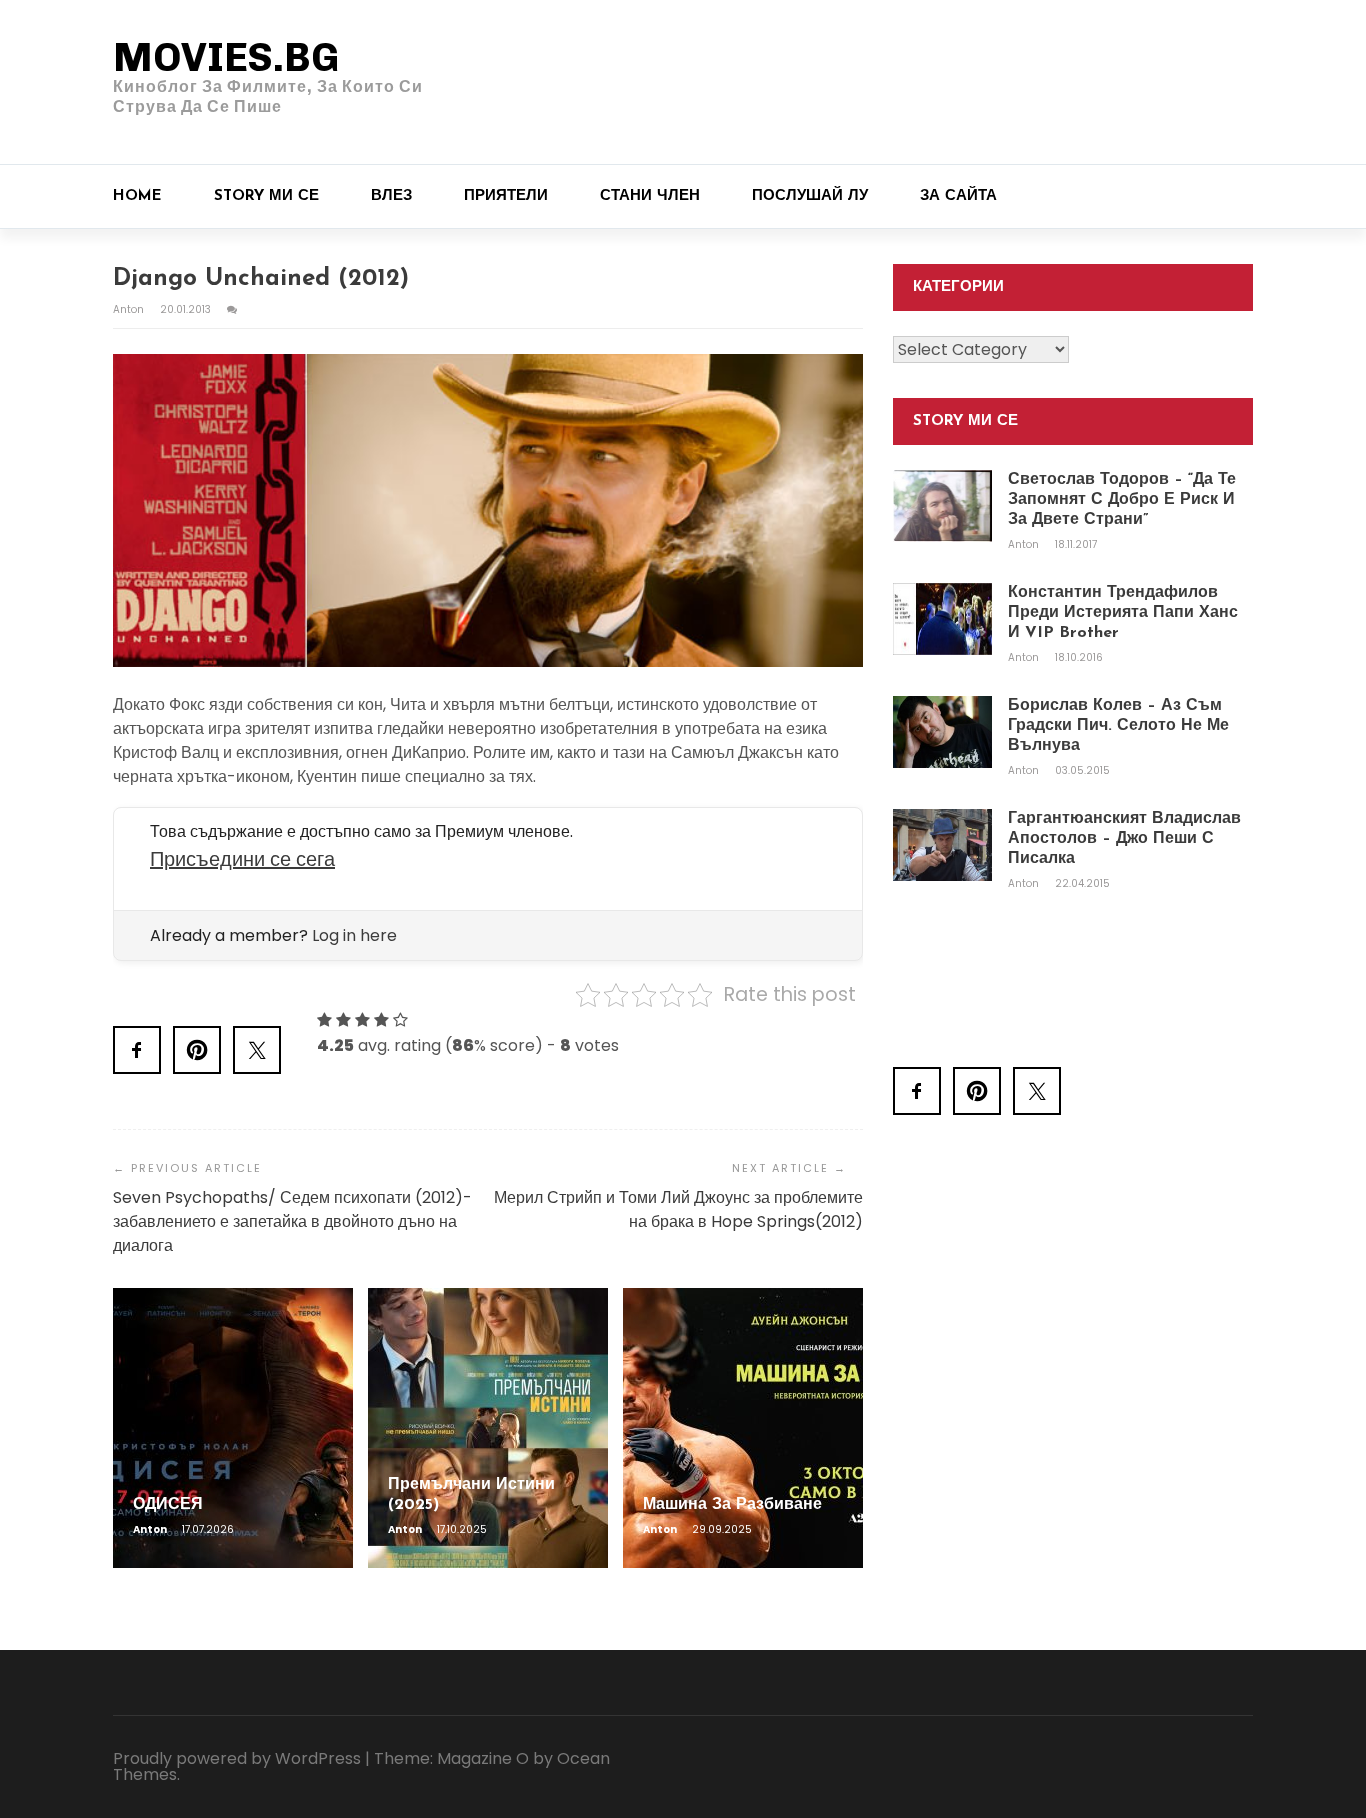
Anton (130, 309)
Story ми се (266, 196)
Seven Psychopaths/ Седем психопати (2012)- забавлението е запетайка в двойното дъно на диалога (292, 1221)
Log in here (354, 935)
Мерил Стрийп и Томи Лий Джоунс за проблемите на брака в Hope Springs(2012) (678, 1209)
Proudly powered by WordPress (237, 1758)
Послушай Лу (810, 196)
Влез (391, 196)
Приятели (506, 196)
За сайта (958, 196)
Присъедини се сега (242, 859)
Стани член (650, 196)
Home (137, 196)
